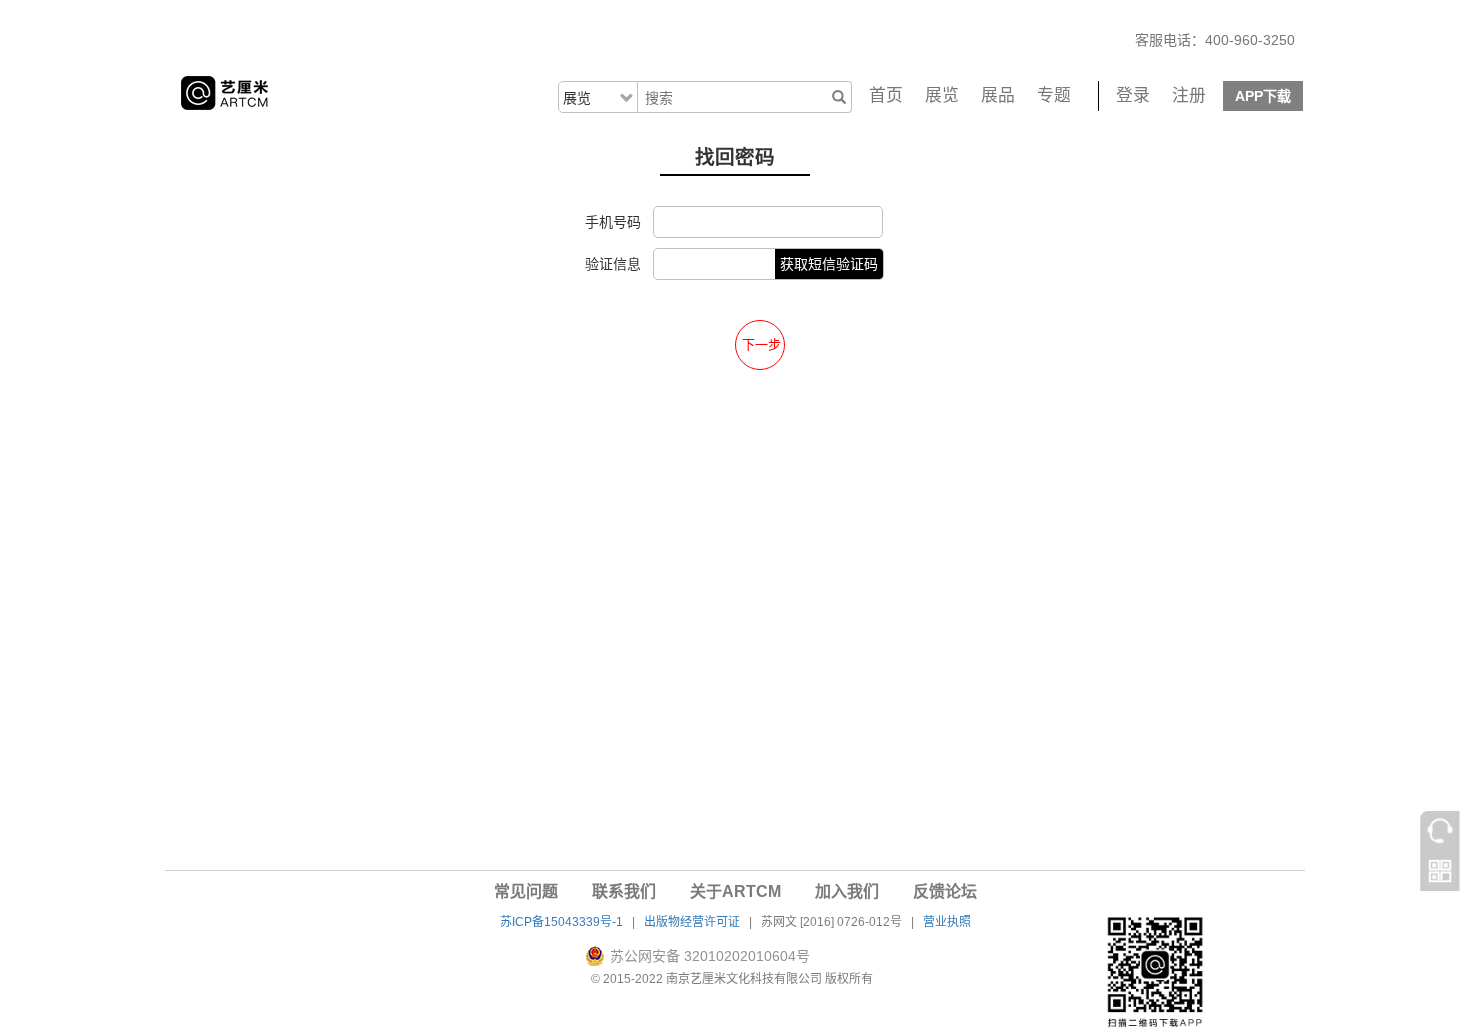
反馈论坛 (945, 891)
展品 (998, 95)
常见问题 (526, 891)
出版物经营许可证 (692, 922)
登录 (1133, 95)
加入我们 (847, 891)
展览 (942, 95)
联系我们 (624, 891)
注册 (1189, 95)
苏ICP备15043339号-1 (561, 922)
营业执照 (947, 922)
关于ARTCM (735, 891)
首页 (886, 95)
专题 (1054, 95)
